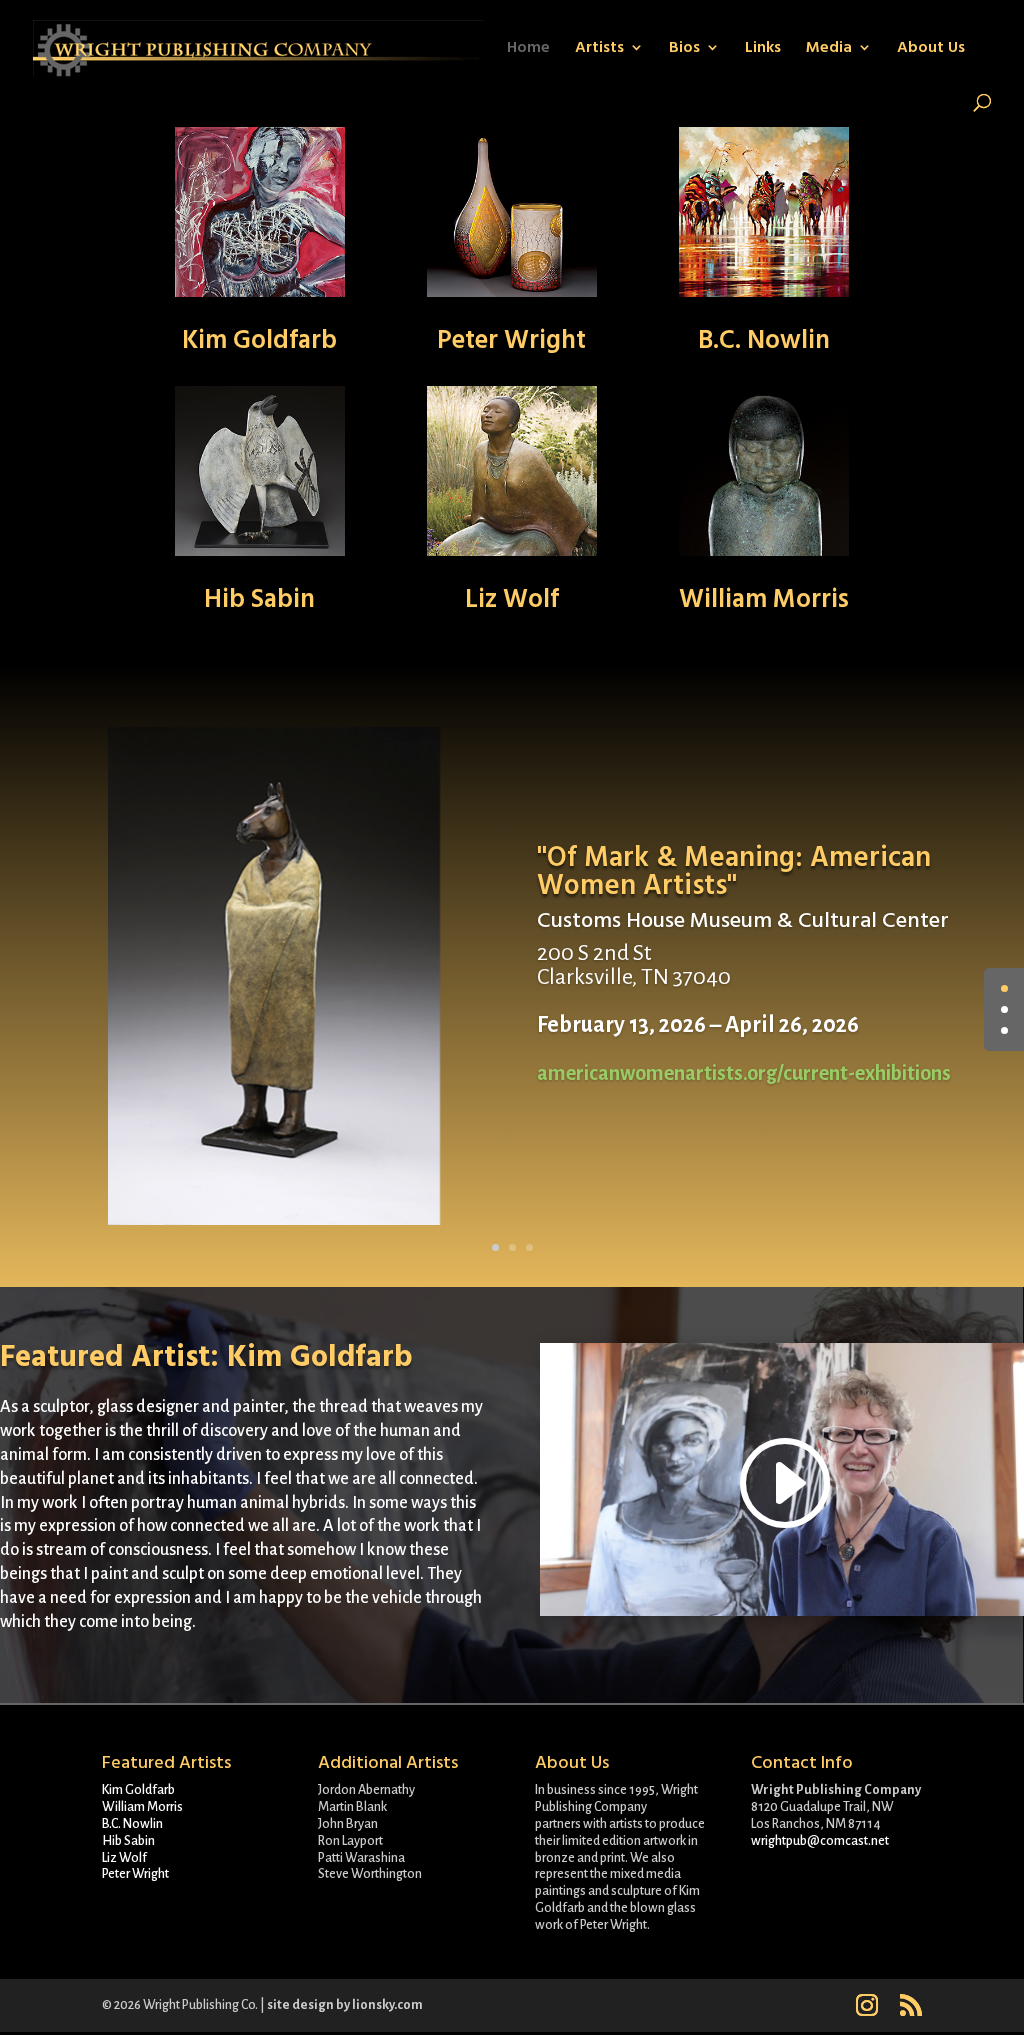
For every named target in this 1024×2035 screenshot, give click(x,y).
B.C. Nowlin (764, 340)
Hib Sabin (259, 599)
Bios (684, 49)
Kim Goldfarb (259, 340)
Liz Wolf (512, 599)
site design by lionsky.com (345, 2005)
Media (829, 49)
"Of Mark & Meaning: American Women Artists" (734, 872)
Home (528, 49)
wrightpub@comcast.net (820, 1841)
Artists (599, 49)
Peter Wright (511, 340)
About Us (931, 49)
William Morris (764, 599)
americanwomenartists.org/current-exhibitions (744, 1073)
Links (763, 49)
